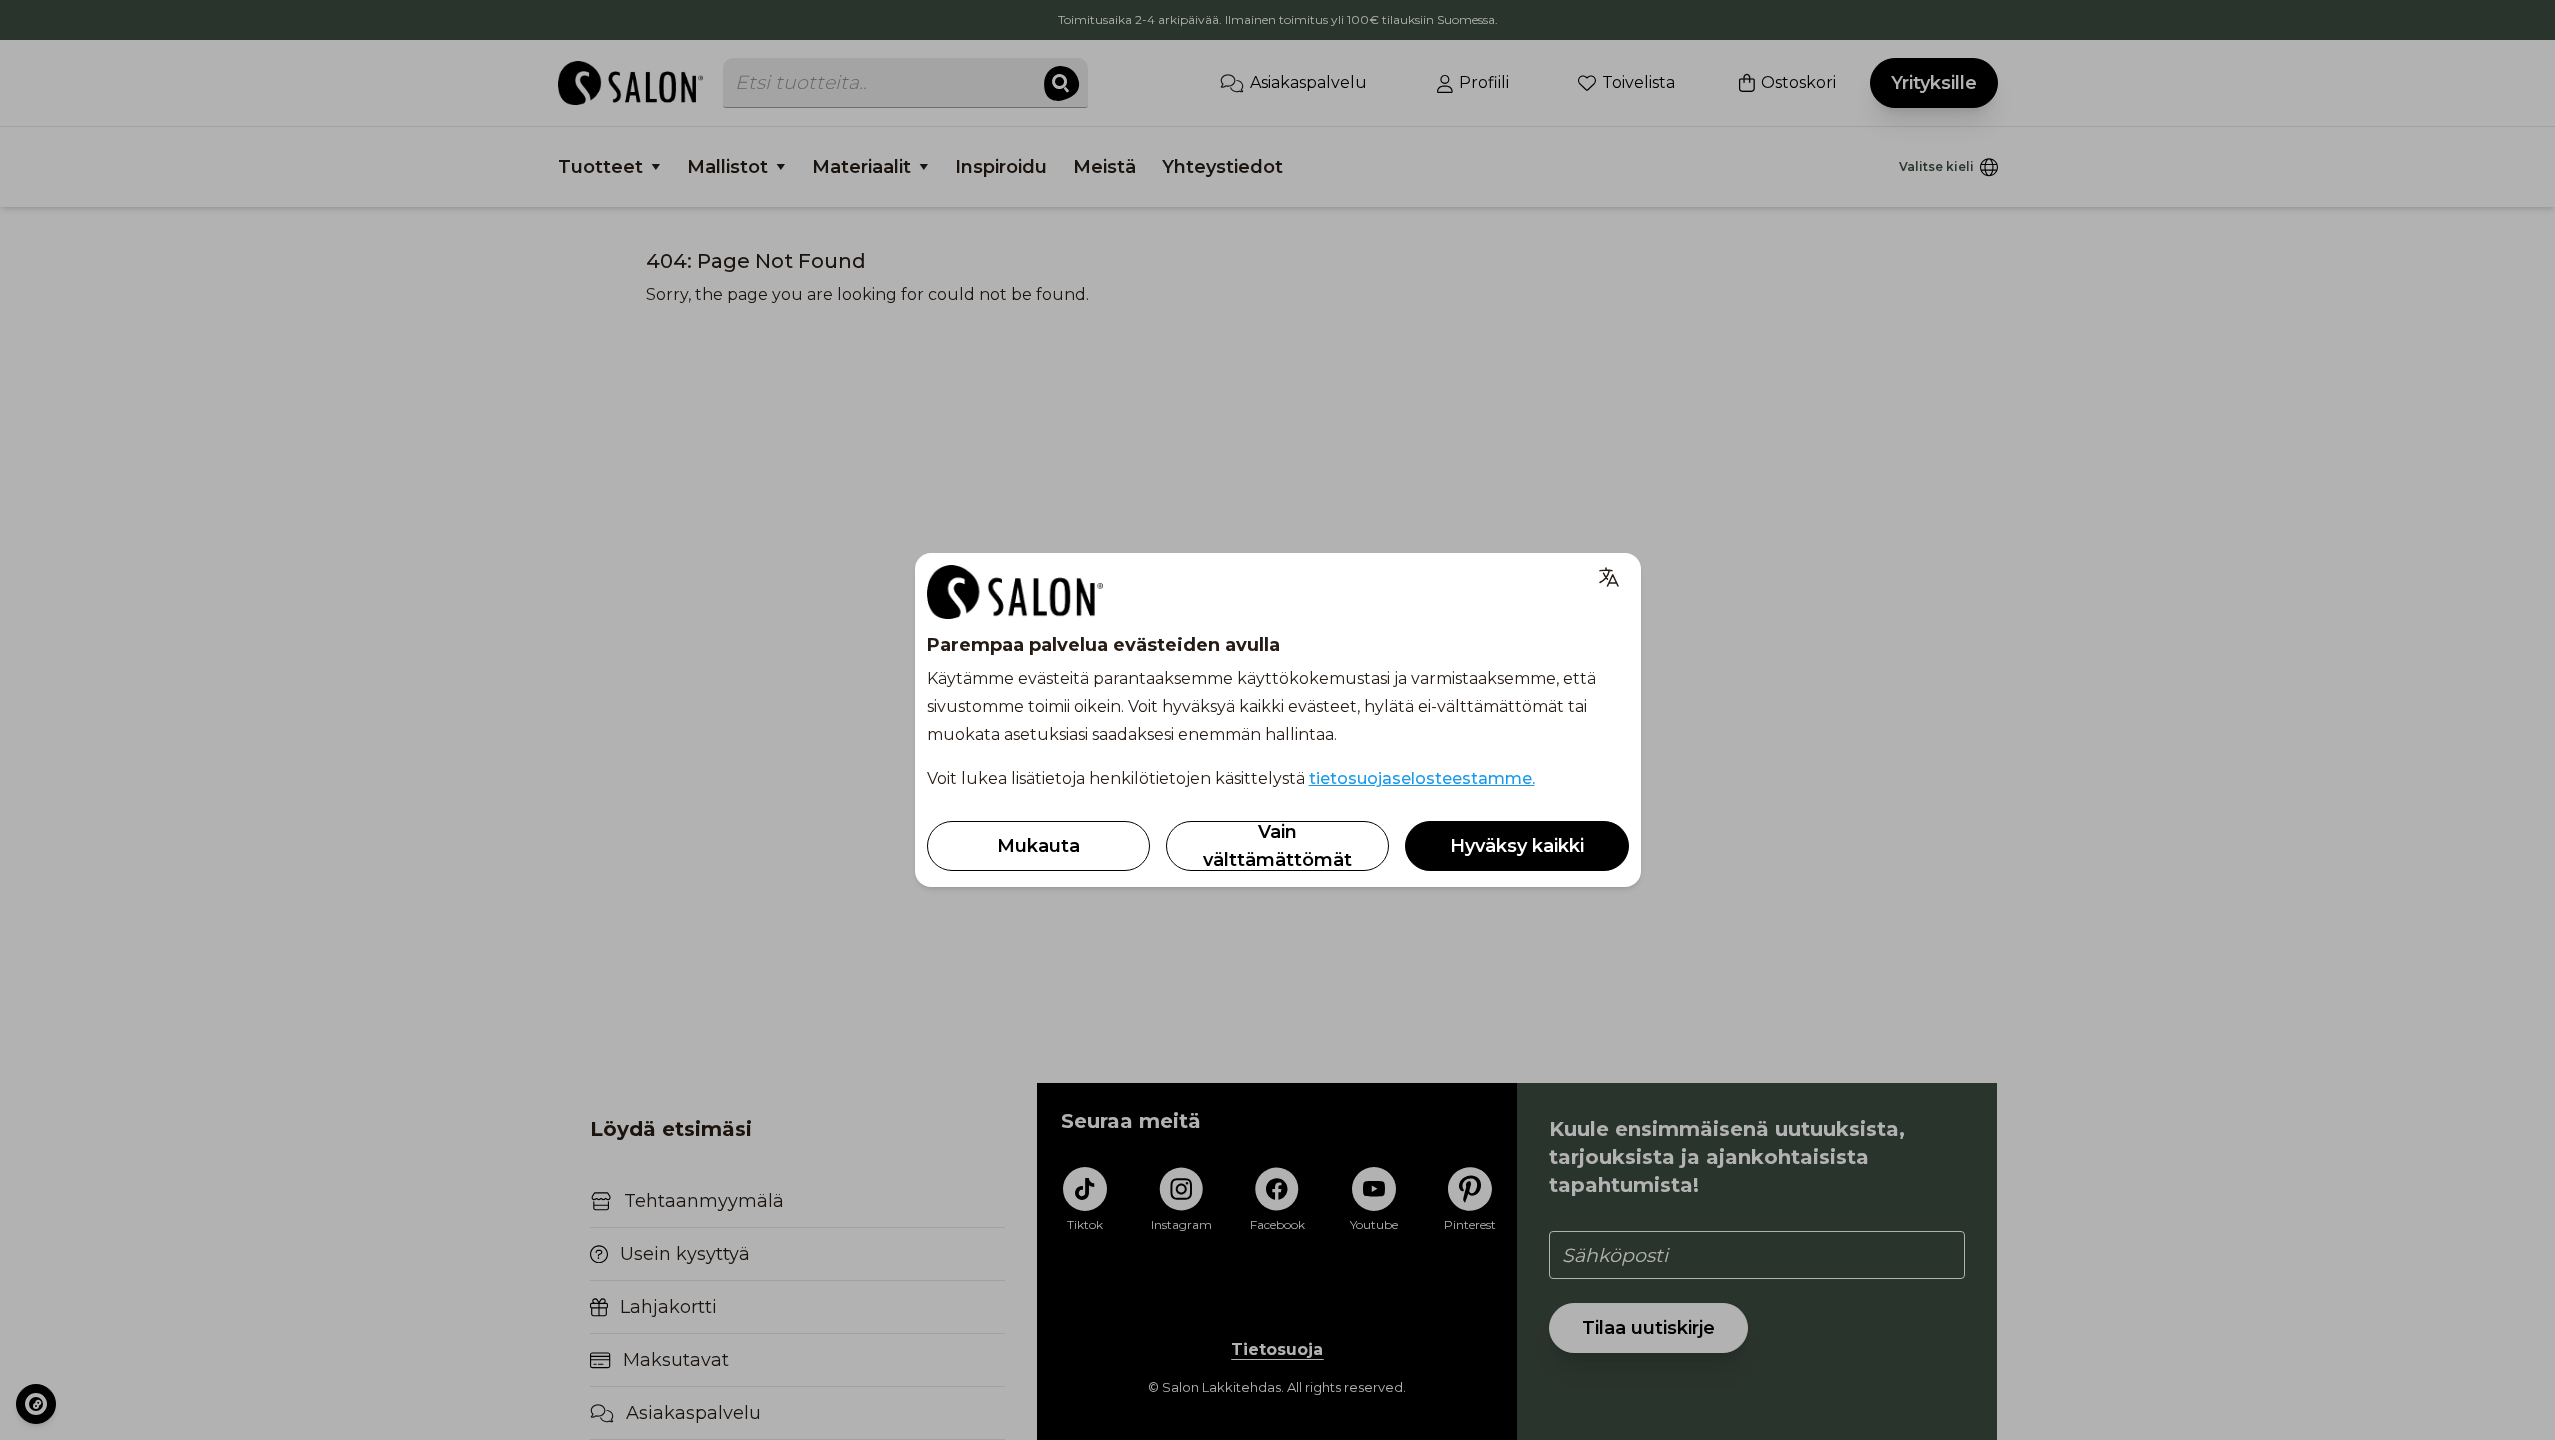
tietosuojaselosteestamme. (1422, 778)
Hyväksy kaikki (1517, 846)
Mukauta (1038, 846)
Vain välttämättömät (1277, 846)
